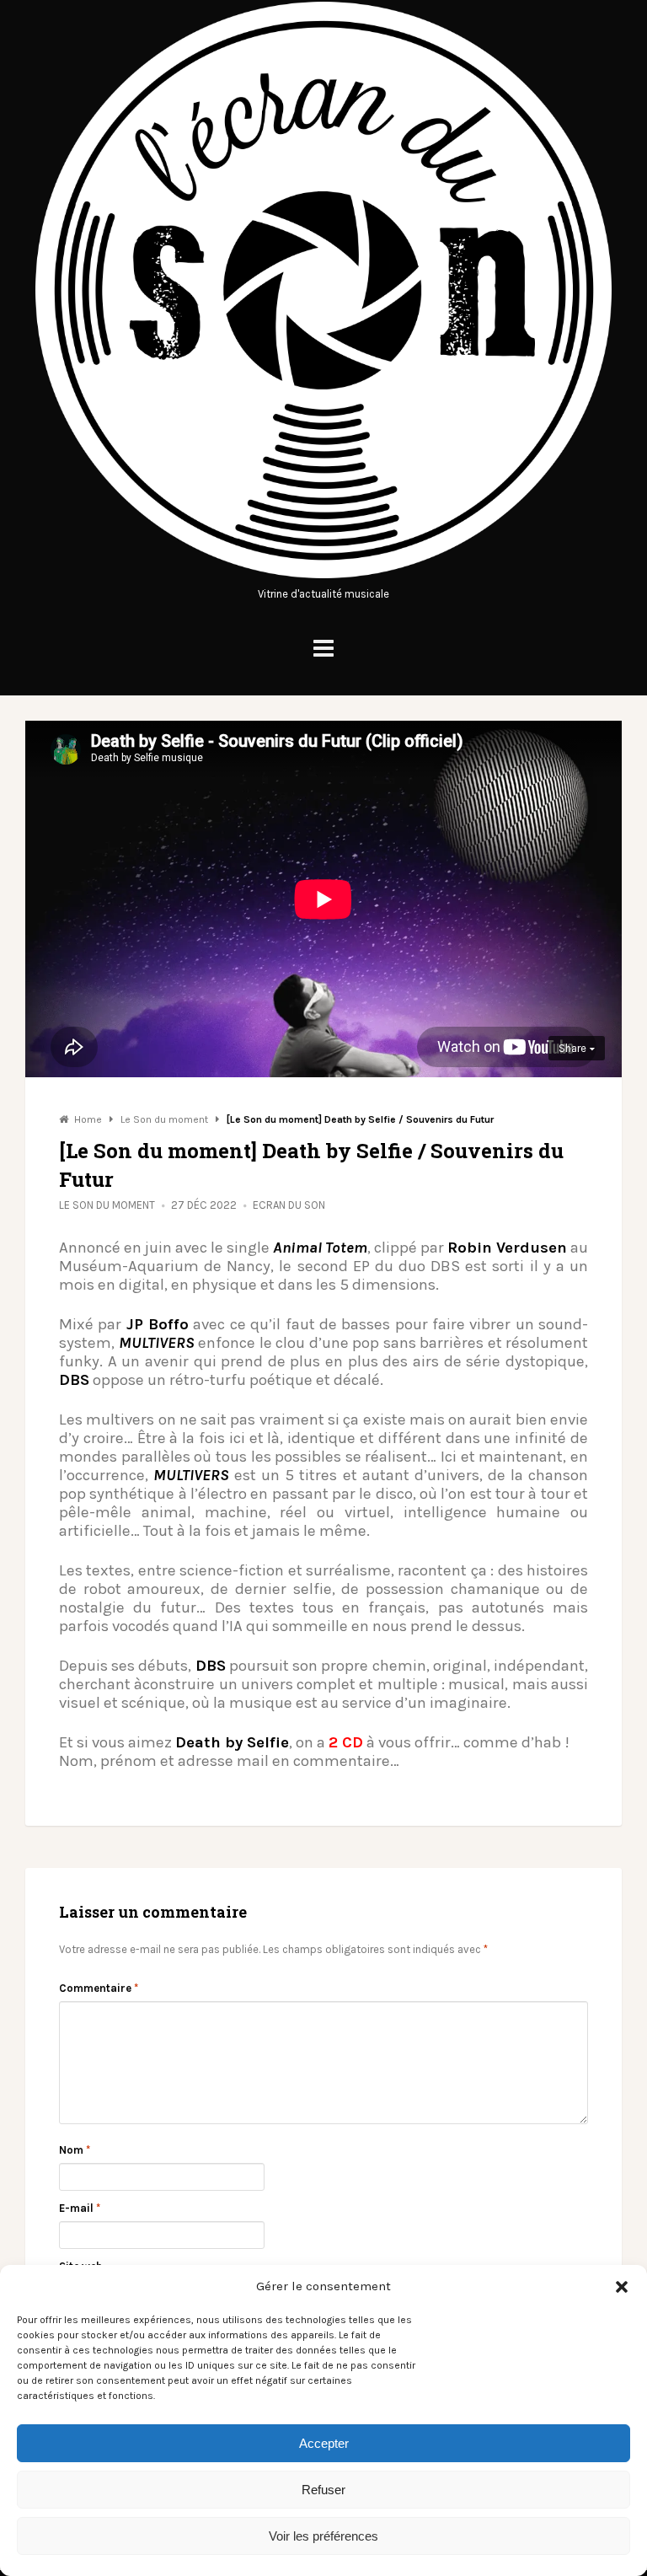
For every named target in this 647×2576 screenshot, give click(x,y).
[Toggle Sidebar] (323, 649)
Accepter (324, 2443)
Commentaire (99, 1988)
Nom (75, 2150)
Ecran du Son (289, 1205)
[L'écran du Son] (323, 576)
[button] (622, 2287)
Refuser (323, 2490)
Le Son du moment (107, 1205)
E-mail (80, 2208)
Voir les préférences (323, 2536)
